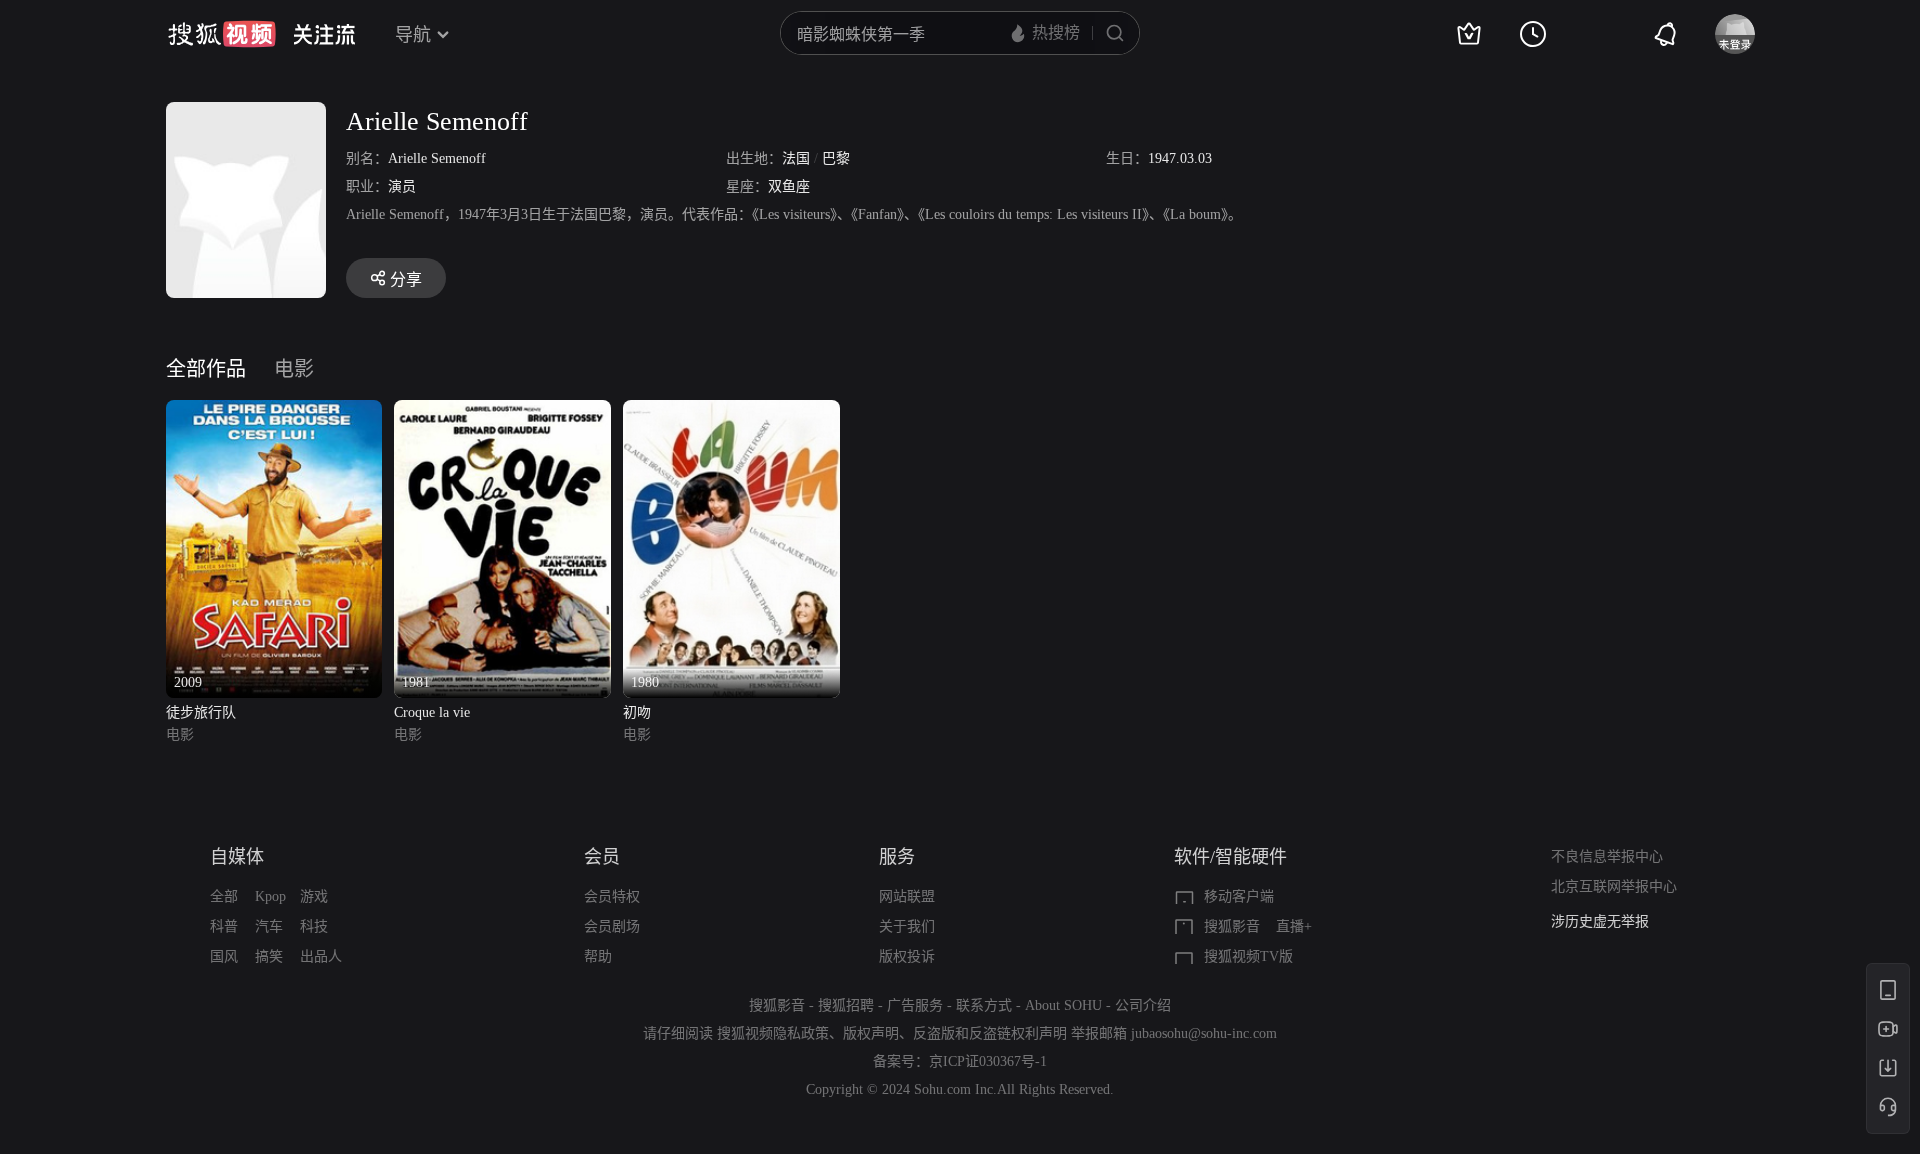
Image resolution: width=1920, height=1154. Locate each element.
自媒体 (237, 857)
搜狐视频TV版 (1248, 956)
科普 (224, 926)
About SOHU (1063, 1005)
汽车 (269, 926)
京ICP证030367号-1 (988, 1061)
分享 (406, 279)
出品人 (321, 956)
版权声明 (871, 1033)
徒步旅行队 (201, 712)
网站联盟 (907, 896)
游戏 (314, 896)
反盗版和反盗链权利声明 (990, 1033)
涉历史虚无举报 (1600, 908)
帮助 (598, 956)
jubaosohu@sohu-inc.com (1204, 1033)
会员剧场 (612, 926)
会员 (602, 857)
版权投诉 (907, 956)
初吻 (637, 712)
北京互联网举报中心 (1614, 886)
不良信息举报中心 (1607, 856)
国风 (224, 956)
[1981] (502, 411)
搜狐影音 (1232, 926)
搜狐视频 (222, 34)
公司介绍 (1143, 1005)
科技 (314, 926)
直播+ (1294, 926)
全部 (224, 896)
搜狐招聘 (846, 1005)
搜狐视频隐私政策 (773, 1033)
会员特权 (612, 896)
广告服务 (915, 1005)
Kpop (270, 896)
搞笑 (269, 956)
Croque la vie (432, 712)
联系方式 (984, 1005)
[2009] (274, 411)
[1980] (731, 411)
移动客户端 (1239, 896)
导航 (413, 35)
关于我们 (907, 926)
